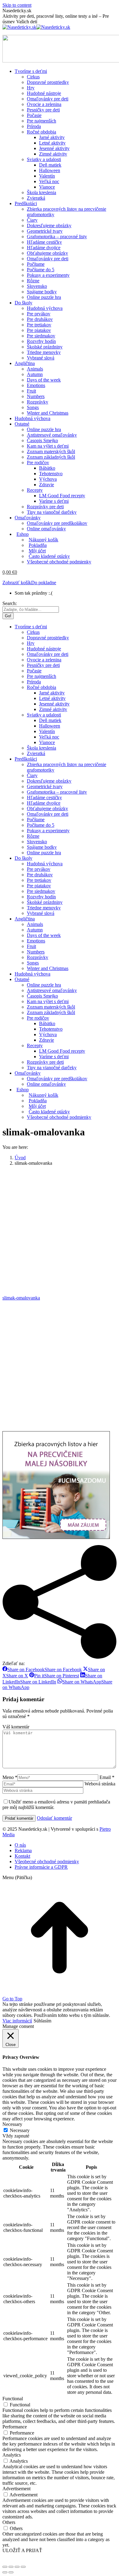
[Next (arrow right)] (11, 2572)
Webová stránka (100, 1784)
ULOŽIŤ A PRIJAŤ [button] (22, 2550)
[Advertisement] (60, 1231)
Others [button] (9, 2522)
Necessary (20, 2130)
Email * (107, 1777)
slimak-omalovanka (21, 1298)
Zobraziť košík (17, 583)
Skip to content (17, 5)
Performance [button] (15, 2427)
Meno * (10, 1777)
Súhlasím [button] (42, 2021)
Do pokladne (44, 583)
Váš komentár (16, 1727)
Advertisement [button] (16, 2489)
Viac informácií (17, 2021)
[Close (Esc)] (5, 2567)
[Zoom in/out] (23, 2567)
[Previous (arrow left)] (5, 2572)
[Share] (11, 2567)
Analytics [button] (12, 2455)
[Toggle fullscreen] (17, 2567)
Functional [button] (13, 2399)
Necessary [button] (12, 2124)
